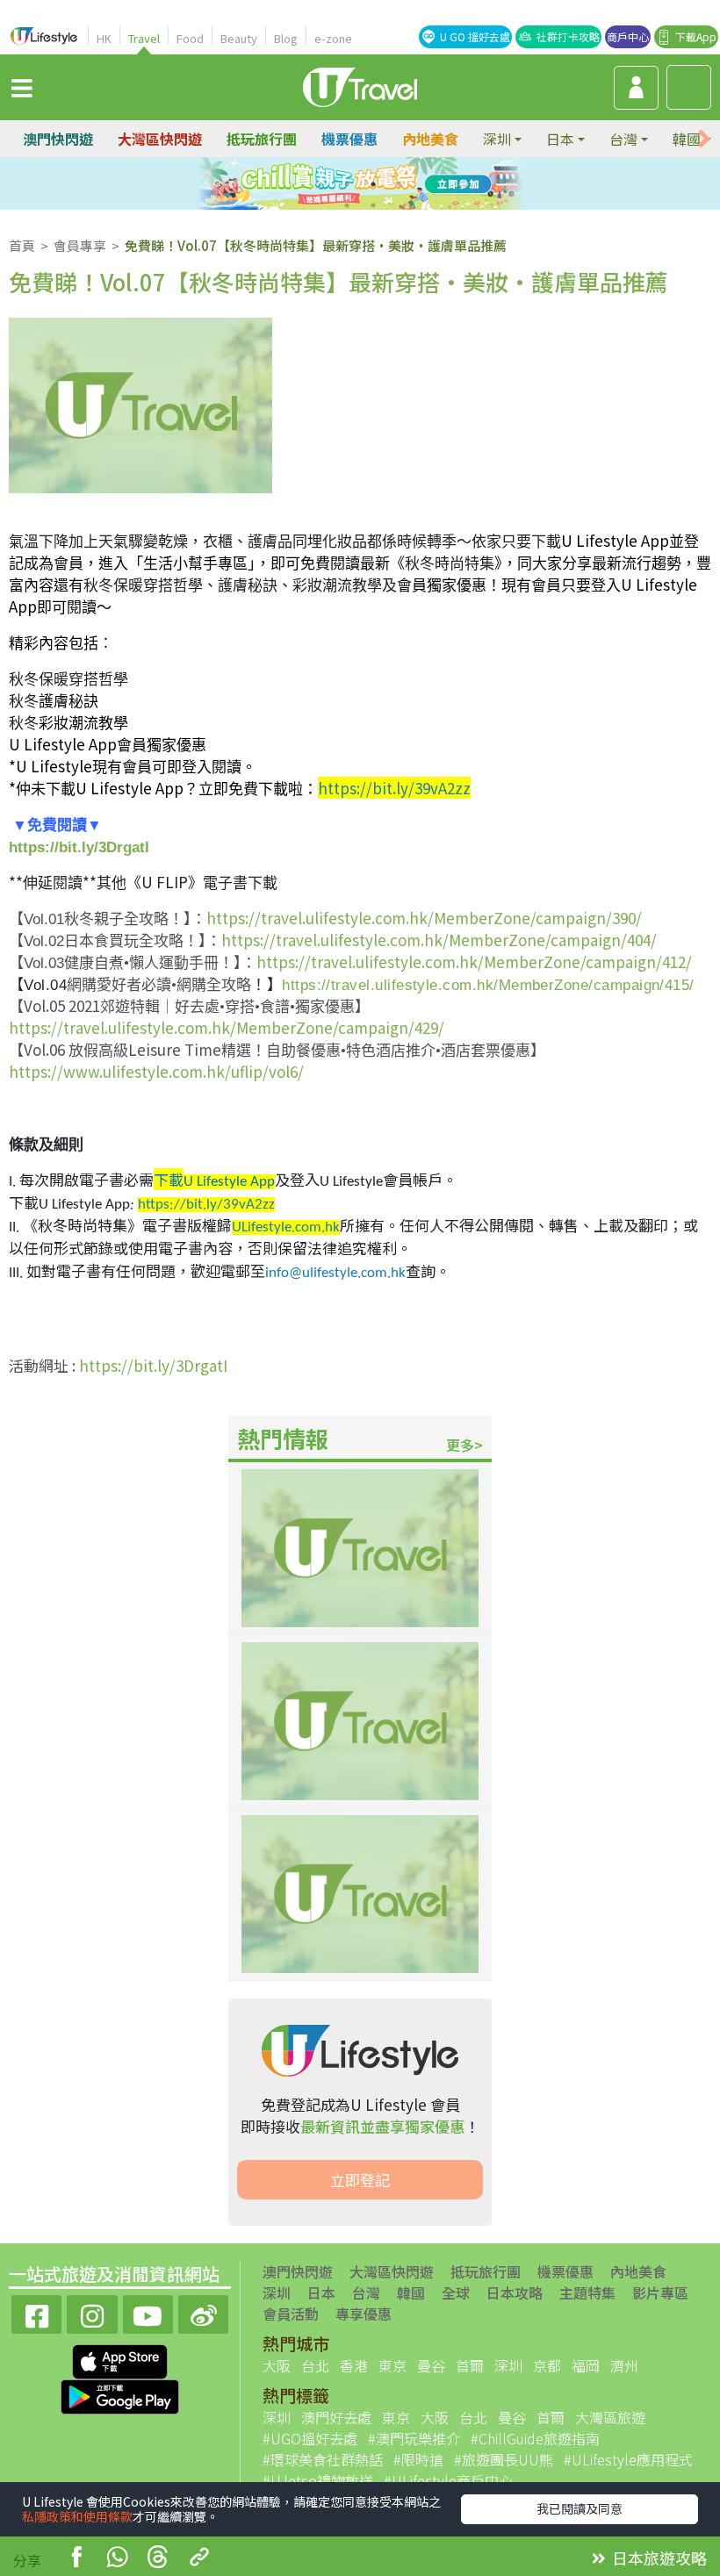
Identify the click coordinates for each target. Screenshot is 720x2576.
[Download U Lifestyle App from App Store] (120, 2359)
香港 (354, 2365)
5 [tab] (347, 205)
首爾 (470, 2365)
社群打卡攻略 (568, 36)
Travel (144, 38)
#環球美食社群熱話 (323, 2459)
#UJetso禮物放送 (318, 2480)
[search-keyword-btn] (689, 87)
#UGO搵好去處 (310, 2438)
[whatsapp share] (117, 2559)
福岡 (586, 2365)
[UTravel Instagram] (92, 2312)
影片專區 (660, 2293)
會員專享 (80, 245)
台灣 (366, 2293)
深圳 (277, 2293)
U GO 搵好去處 (475, 36)
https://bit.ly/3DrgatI (79, 847)
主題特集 (587, 2293)
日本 (321, 2293)
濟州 (624, 2365)
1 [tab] (320, 184)
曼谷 (431, 2365)
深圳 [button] (497, 139)
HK (104, 38)
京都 (547, 2365)
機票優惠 (349, 139)
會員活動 (291, 2314)
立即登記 (360, 2180)
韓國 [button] (687, 139)
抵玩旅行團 (262, 139)
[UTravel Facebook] (36, 2312)
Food (190, 38)
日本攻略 (515, 2293)
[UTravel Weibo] (203, 2312)
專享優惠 (364, 2314)
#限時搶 (418, 2459)
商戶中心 (628, 36)
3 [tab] (373, 184)
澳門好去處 (336, 2417)
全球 (456, 2293)
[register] (636, 88)
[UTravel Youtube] (148, 2312)
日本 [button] (560, 139)
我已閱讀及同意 (580, 2508)
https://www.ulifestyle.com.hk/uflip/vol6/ (156, 1071)
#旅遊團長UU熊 (504, 2459)
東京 (392, 2365)
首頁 (22, 245)
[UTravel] (360, 85)
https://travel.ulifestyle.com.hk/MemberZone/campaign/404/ (439, 940)
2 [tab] (347, 184)
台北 (315, 2365)
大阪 (277, 2365)
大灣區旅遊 (610, 2417)
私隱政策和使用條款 (77, 2516)
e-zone (333, 38)
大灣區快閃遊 (160, 139)
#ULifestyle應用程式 (628, 2459)
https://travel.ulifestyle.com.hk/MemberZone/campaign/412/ (474, 962)
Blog (286, 38)
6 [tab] (373, 205)
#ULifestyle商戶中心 (448, 2480)
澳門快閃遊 (58, 139)
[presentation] (704, 139)
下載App (696, 36)
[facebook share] (76, 2559)
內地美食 (430, 139)
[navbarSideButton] (22, 87)
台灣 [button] (623, 139)
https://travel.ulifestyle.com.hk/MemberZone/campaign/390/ (424, 918)
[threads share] (158, 2559)
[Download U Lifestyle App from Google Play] (120, 2394)
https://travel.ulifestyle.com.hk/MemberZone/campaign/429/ (227, 1027)
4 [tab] (400, 184)
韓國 (411, 2293)
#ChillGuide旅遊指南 (535, 2438)
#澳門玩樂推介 (414, 2438)
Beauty (239, 38)
